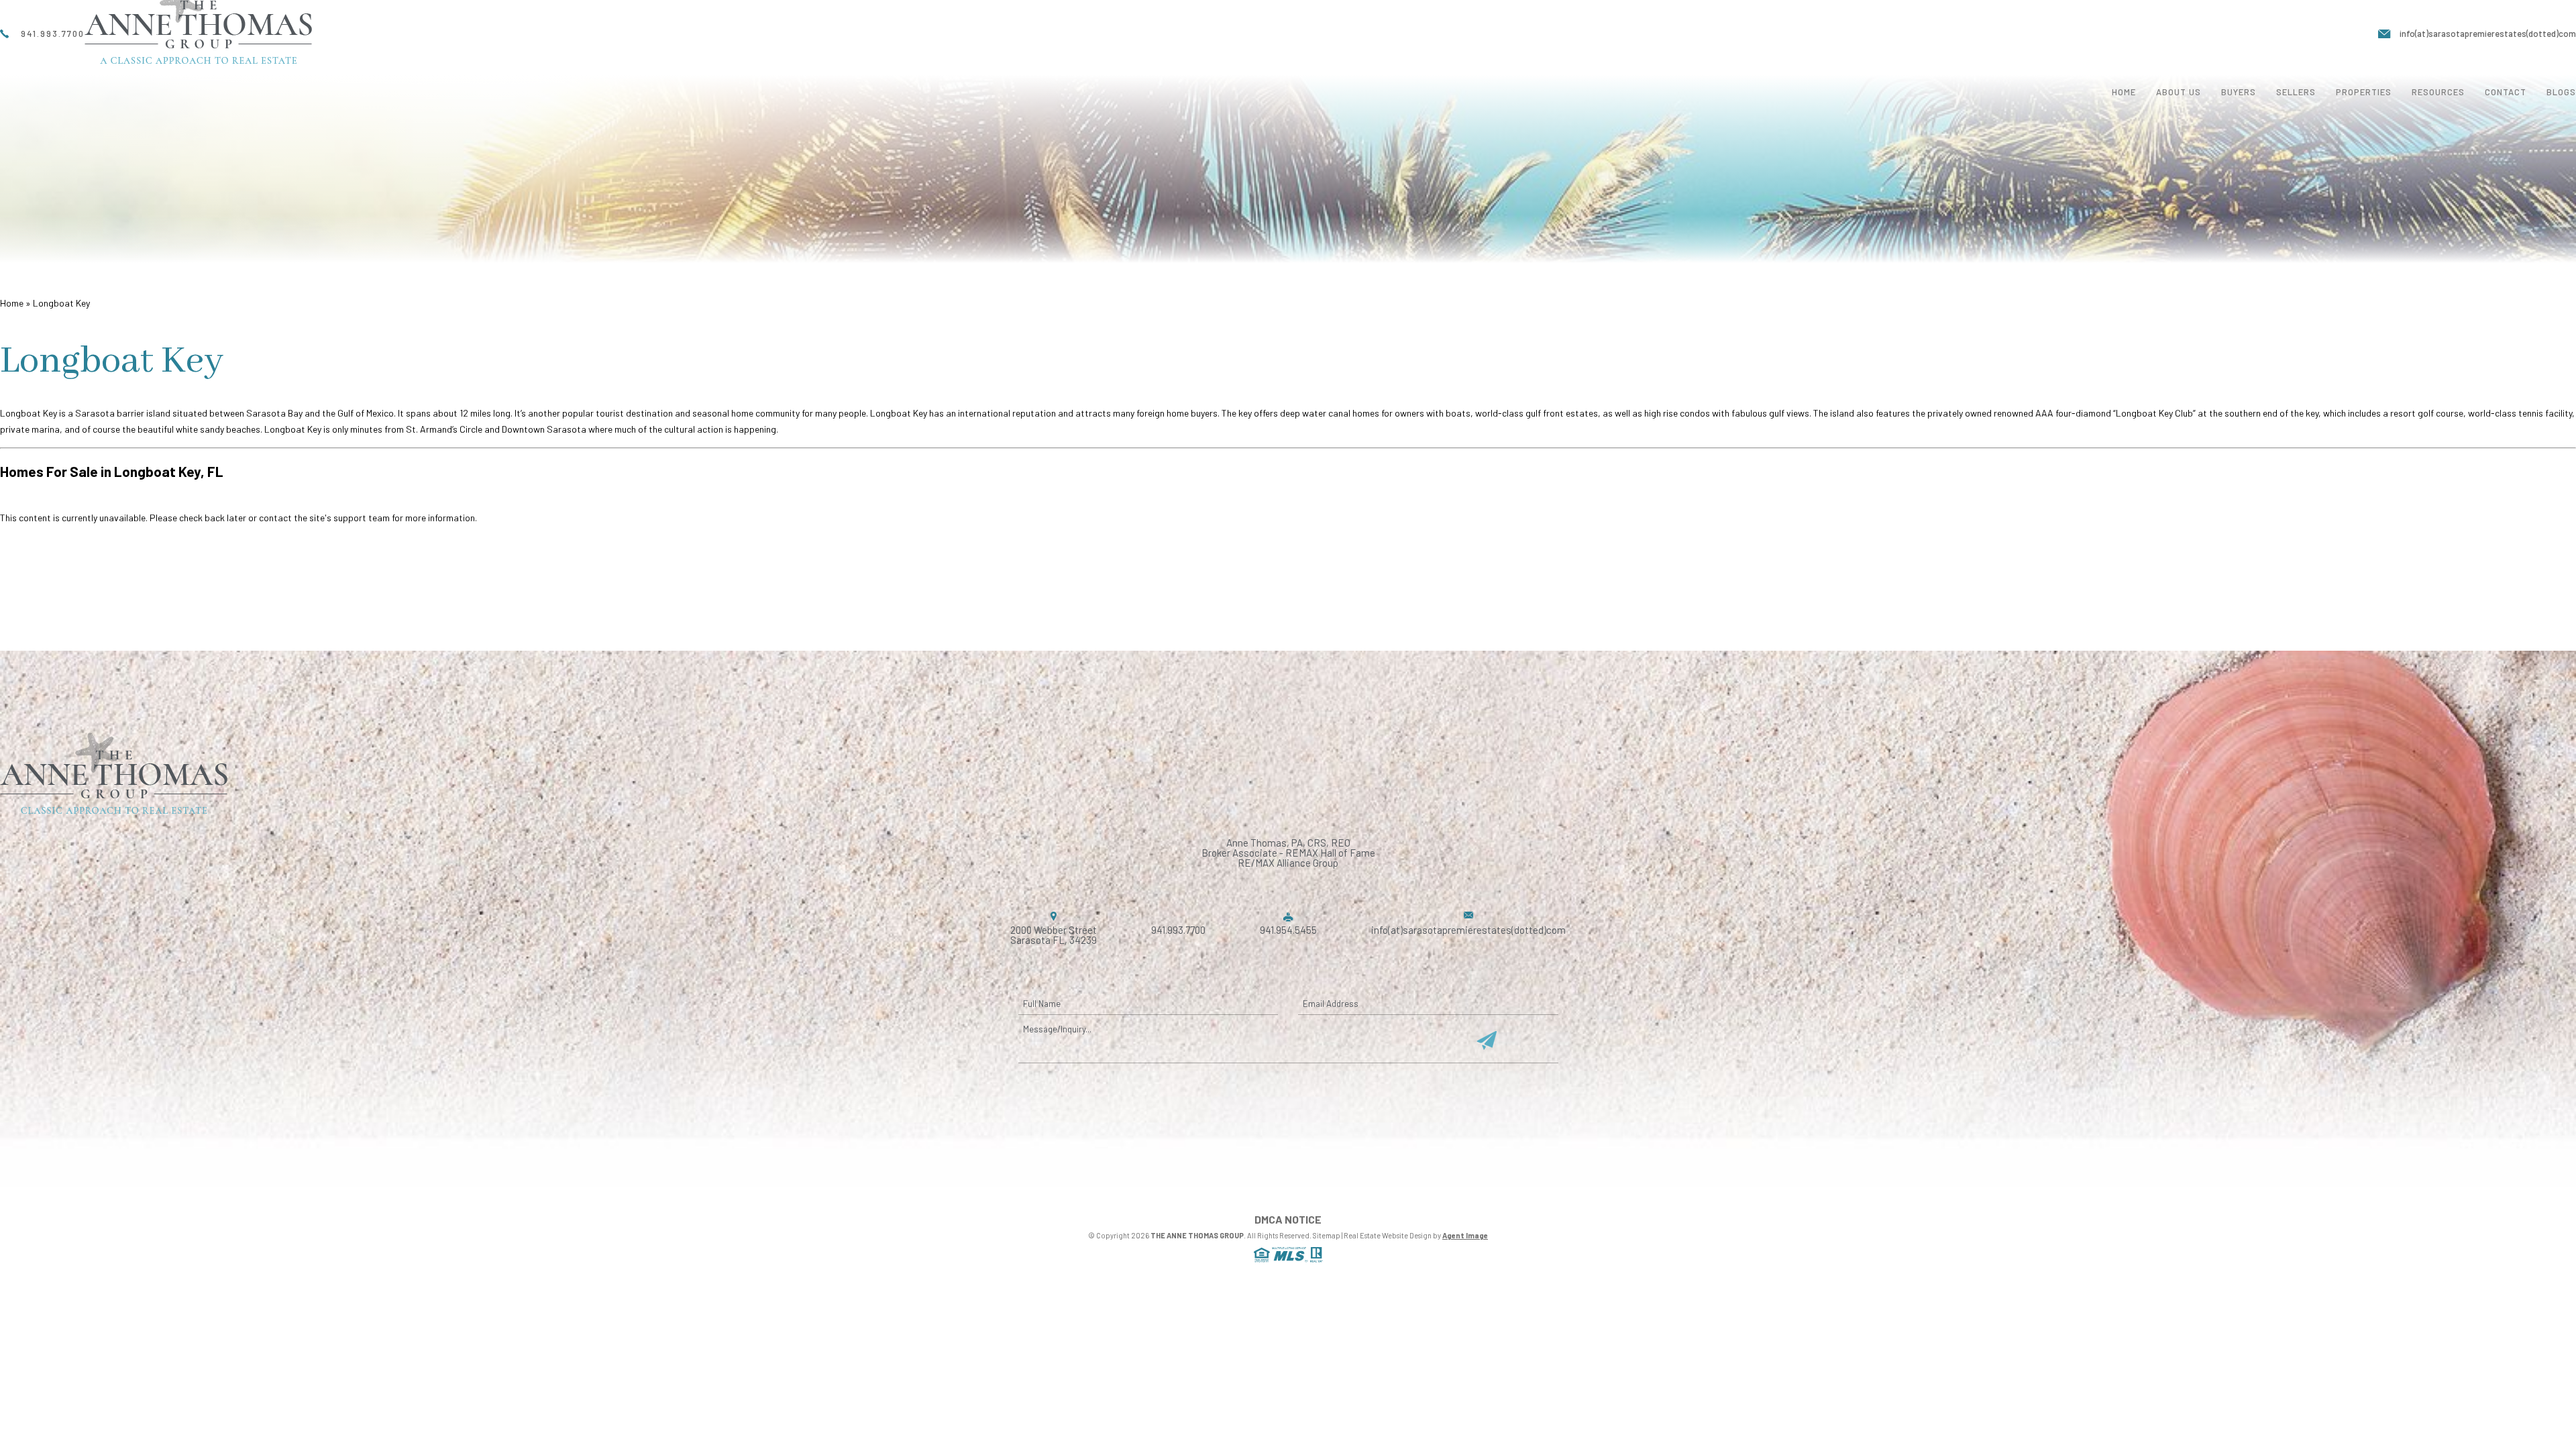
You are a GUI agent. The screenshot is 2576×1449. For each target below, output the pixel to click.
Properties (2364, 92)
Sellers (2296, 92)
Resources (2438, 92)
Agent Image (1465, 1235)
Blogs (2561, 92)
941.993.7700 (1178, 930)
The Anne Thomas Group (1197, 1235)
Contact (2506, 92)
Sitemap (1327, 1235)
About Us (2179, 92)
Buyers (2239, 92)
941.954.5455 (1288, 930)
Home (2124, 92)
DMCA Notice (1288, 1220)
